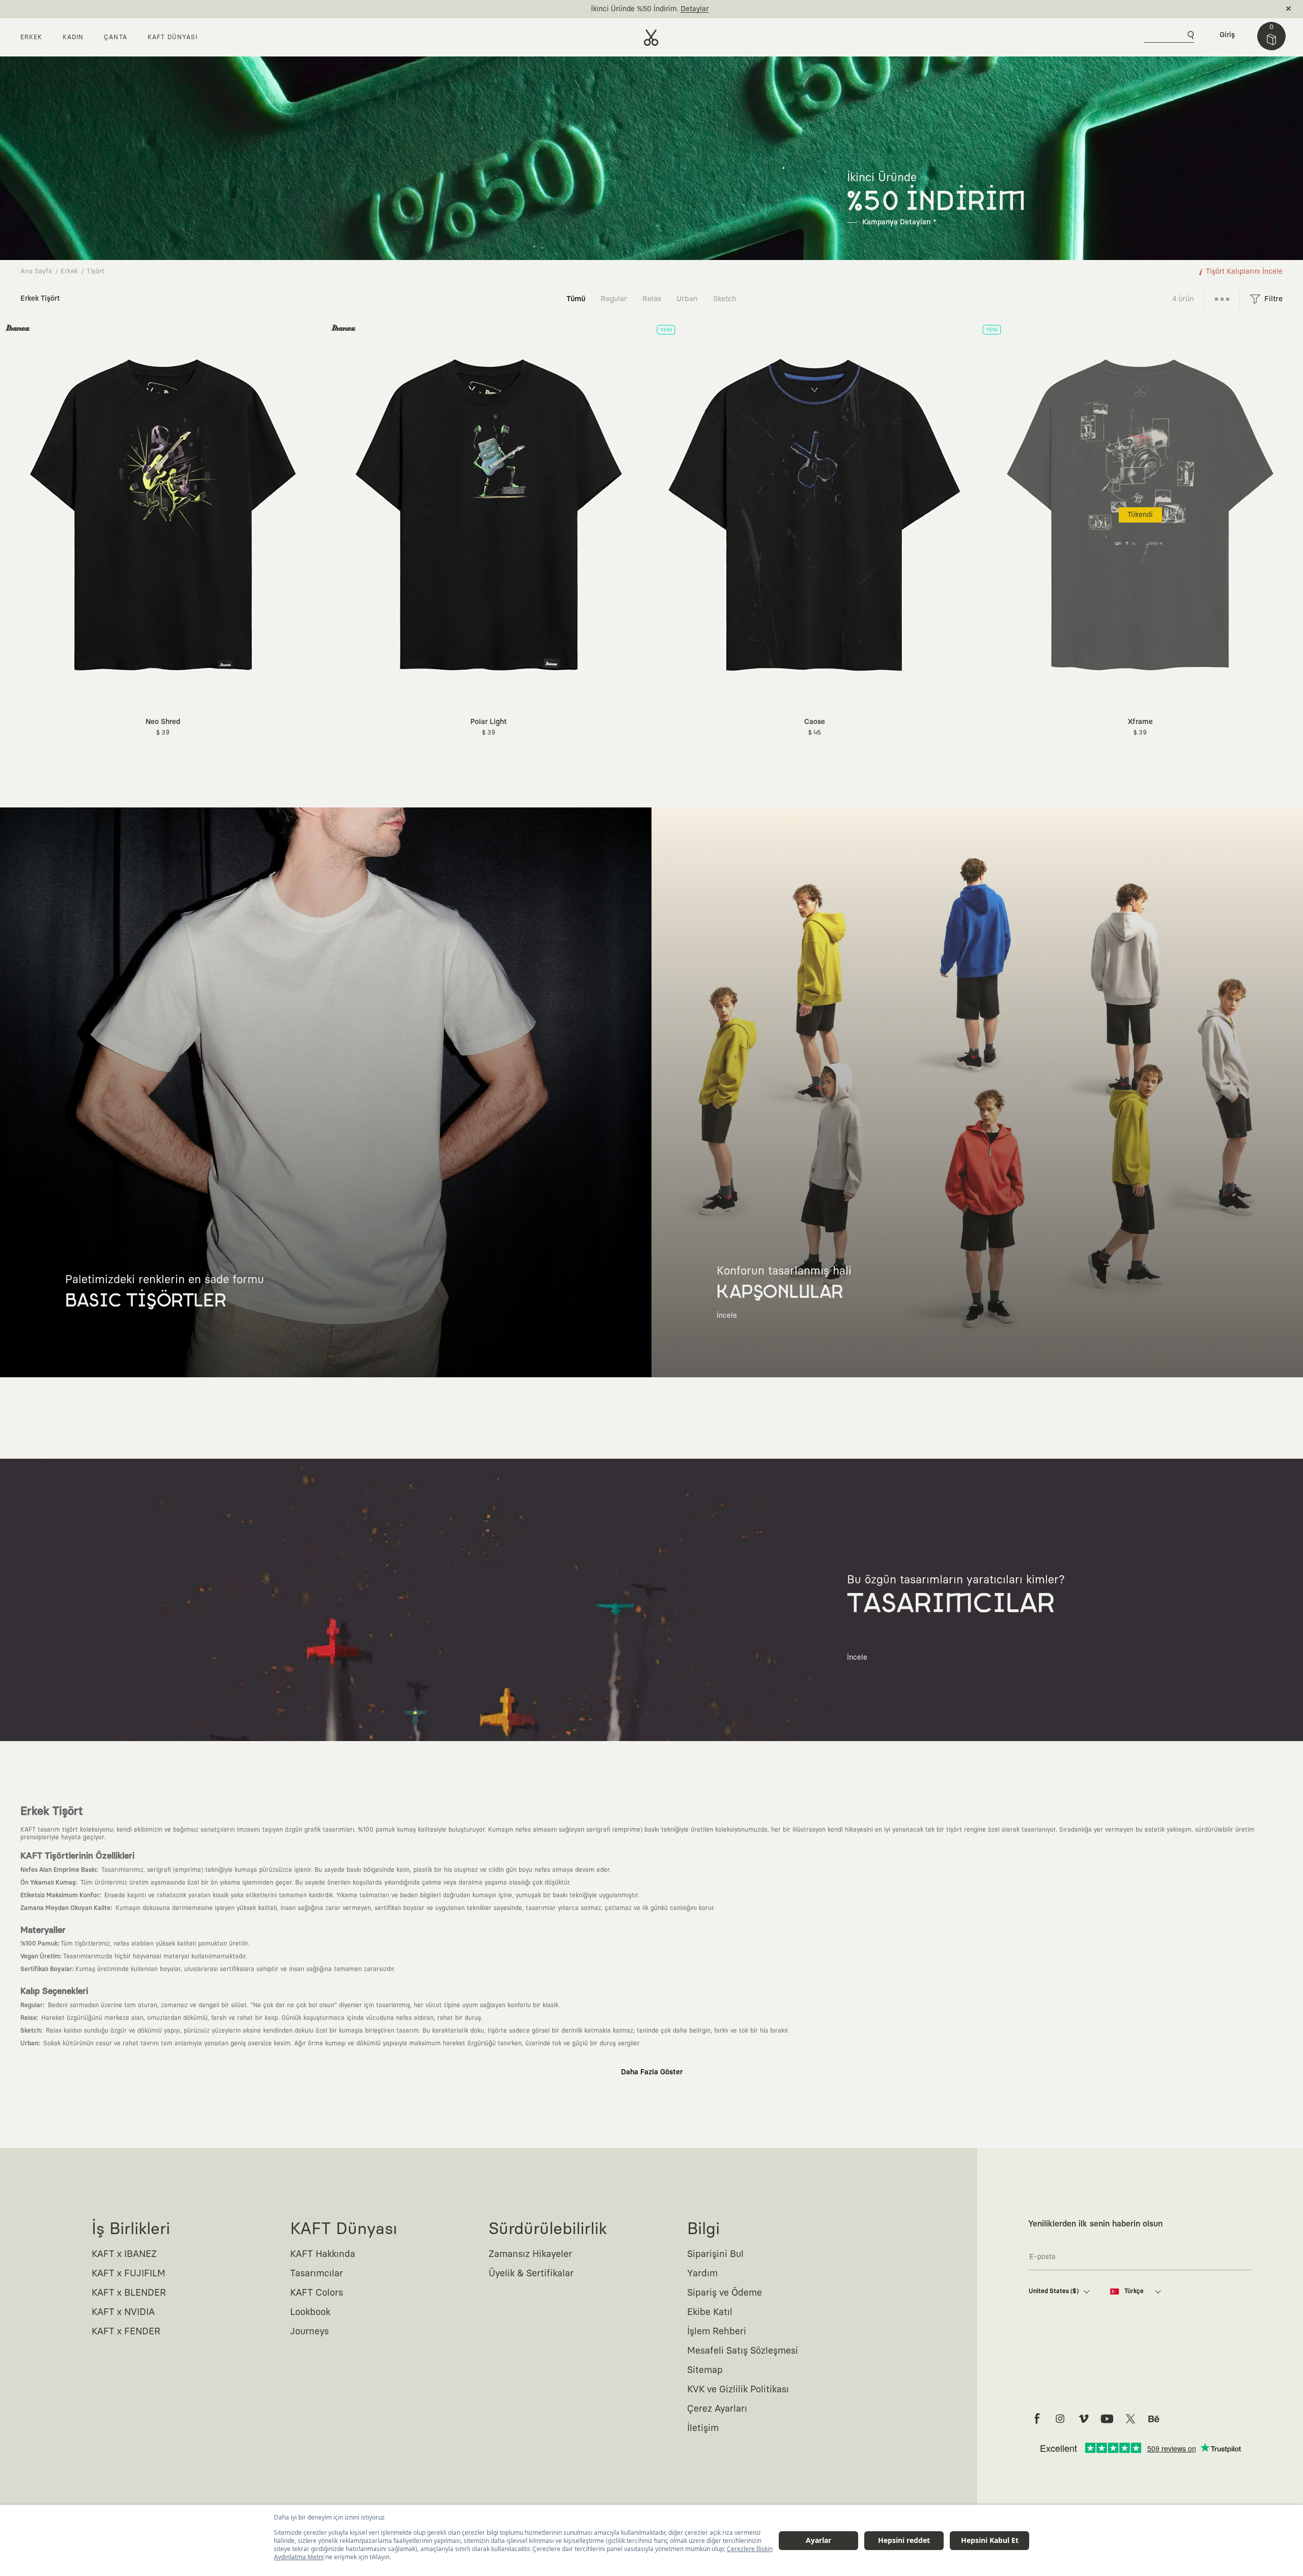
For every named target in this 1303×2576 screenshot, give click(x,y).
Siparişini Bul (715, 2254)
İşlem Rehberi (717, 2332)
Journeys (309, 2332)
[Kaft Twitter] (1130, 2419)
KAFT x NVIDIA (123, 2312)
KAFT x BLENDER (129, 2293)
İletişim (703, 2428)
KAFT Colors (317, 2293)
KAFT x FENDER (126, 2332)
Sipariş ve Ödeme (725, 2293)
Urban (687, 299)
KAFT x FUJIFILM (129, 2274)
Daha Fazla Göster (652, 2072)
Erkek (69, 271)
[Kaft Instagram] (1060, 2419)
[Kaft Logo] (651, 38)
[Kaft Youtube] (1107, 2419)
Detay (732, 9)
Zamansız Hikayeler (530, 2254)
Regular (614, 299)
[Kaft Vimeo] (1084, 2419)
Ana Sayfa (36, 271)
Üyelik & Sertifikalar (531, 2274)
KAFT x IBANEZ (124, 2254)
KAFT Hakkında (323, 2254)
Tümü (576, 299)
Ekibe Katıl (710, 2312)
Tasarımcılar (317, 2274)
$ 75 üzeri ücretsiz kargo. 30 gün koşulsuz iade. (640, 9)
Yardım (702, 2274)
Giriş (1227, 35)
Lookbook (310, 2312)
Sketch (725, 299)
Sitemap (705, 2370)
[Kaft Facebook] (1037, 2419)
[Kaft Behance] (1154, 2419)
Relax (652, 299)
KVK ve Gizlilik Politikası (738, 2390)
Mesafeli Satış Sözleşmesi (743, 2351)
